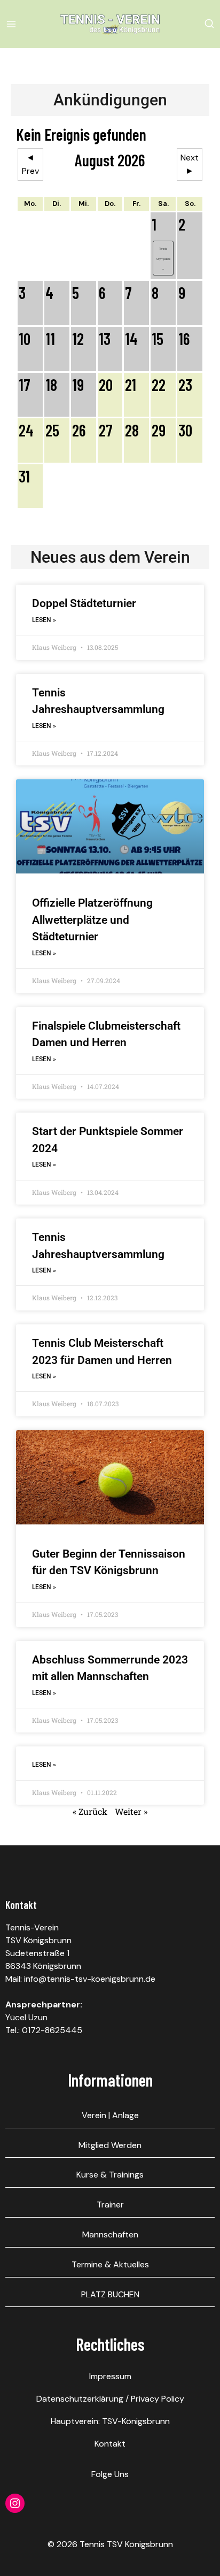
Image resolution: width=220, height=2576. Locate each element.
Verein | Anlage (110, 2115)
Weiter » (131, 1811)
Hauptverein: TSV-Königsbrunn (110, 2421)
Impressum (110, 2376)
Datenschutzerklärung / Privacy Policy (110, 2399)
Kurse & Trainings (110, 2175)
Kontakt (110, 2444)
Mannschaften (110, 2234)
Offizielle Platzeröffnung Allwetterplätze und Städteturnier (92, 920)
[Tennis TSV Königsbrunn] (110, 24)
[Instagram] (15, 2503)
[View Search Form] (209, 24)
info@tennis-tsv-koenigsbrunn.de (90, 1979)
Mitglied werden (110, 2145)
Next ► (190, 164)
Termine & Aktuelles (110, 2264)
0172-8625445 (52, 2030)
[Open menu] (13, 24)
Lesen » (44, 620)
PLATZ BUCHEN (110, 2294)
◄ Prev (30, 164)
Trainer (110, 2205)
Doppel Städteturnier (84, 603)
